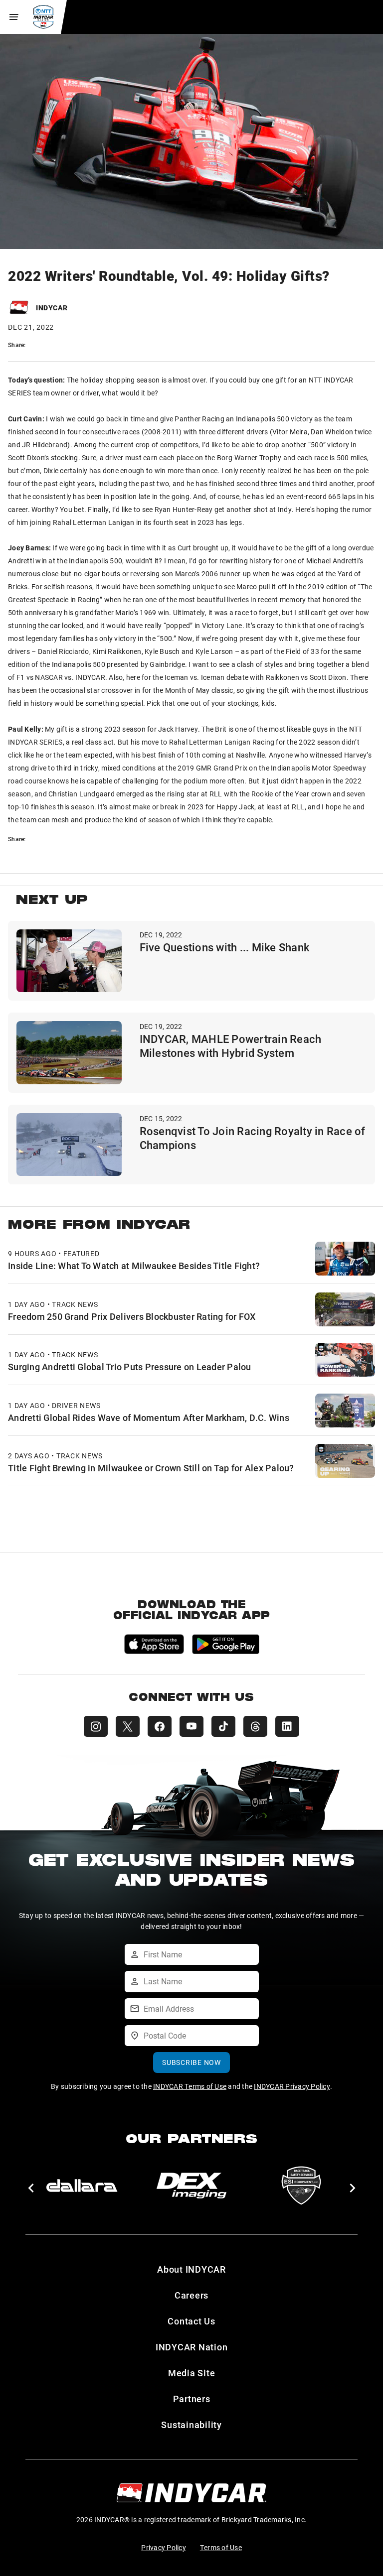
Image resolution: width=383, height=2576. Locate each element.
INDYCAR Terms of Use (190, 2086)
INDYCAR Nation (192, 2347)
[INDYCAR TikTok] (223, 1726)
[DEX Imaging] (191, 2186)
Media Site (192, 2373)
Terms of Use (221, 2547)
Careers (191, 2295)
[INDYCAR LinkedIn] (287, 1726)
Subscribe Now (191, 2062)
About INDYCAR (191, 2269)
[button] (31, 2188)
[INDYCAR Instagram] (96, 1726)
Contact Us (191, 2321)
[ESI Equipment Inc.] (301, 2186)
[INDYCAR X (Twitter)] (128, 1726)
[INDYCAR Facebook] (160, 1726)
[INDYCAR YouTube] (191, 1726)
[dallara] (82, 2186)
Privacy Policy (164, 2547)
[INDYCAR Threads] (255, 1726)
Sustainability (191, 2425)
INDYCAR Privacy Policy (292, 2086)
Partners (192, 2399)
